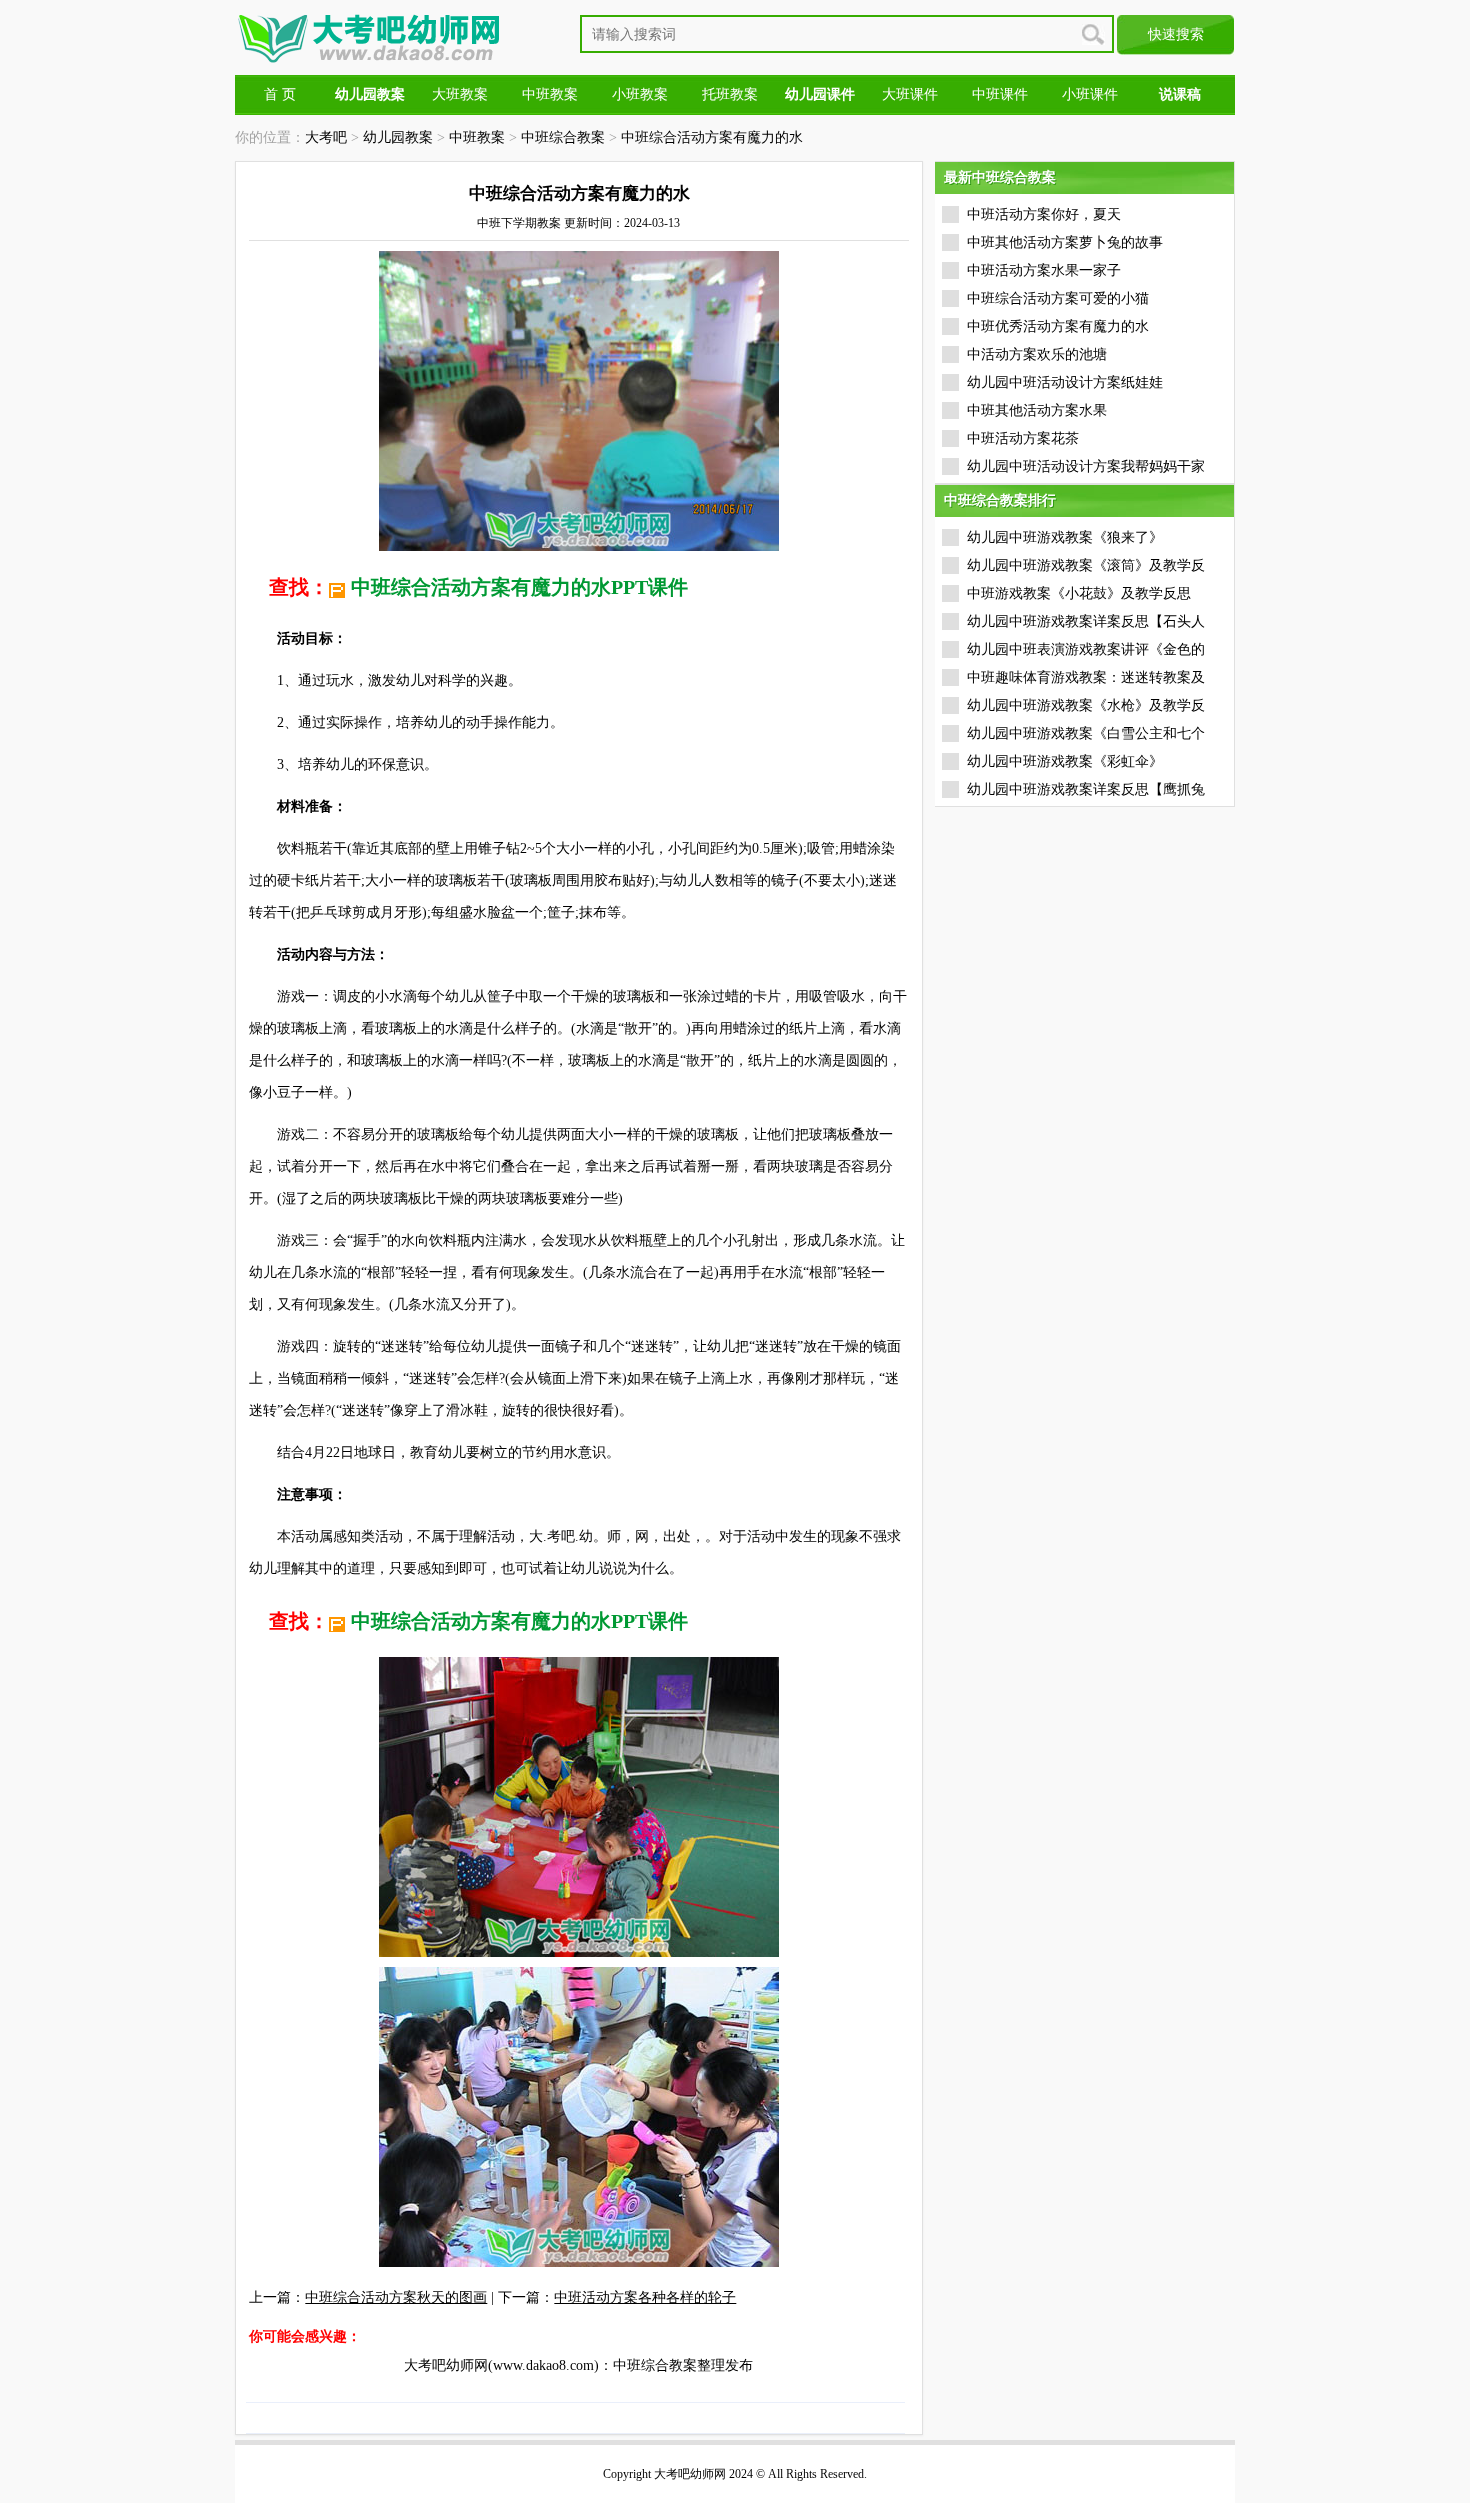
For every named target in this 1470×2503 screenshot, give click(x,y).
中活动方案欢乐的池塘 (1037, 354)
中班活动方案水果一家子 (1044, 270)
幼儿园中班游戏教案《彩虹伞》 (1065, 761)
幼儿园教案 (398, 137)
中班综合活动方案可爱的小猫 (1058, 298)
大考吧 (326, 137)
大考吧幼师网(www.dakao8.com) (501, 2365)
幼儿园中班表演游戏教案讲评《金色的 (1086, 649)
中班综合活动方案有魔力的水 (712, 137)
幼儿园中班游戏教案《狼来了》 (1065, 537)
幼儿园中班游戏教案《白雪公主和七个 (1086, 733)
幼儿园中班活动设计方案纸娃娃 (1065, 382)
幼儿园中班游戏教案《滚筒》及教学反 (1086, 565)
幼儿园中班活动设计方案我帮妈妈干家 (1086, 466)
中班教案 (550, 94)
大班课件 (910, 94)
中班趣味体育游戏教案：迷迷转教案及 (1086, 677)
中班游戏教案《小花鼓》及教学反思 (1079, 593)
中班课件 (1000, 94)
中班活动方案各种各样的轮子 (645, 2297)
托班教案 (730, 94)
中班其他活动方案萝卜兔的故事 (1065, 242)
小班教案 (640, 94)
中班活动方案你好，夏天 (1044, 214)
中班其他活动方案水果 (1037, 410)
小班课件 (1090, 94)
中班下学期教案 (519, 223)
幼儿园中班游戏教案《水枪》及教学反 (1086, 705)
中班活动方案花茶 (1023, 438)
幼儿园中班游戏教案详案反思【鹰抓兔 (1086, 789)
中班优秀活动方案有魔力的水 (1058, 326)
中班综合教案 (563, 137)
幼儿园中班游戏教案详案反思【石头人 (1086, 621)
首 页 (280, 94)
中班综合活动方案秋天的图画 (396, 2297)
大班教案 (460, 94)
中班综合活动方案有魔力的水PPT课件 (519, 587)
